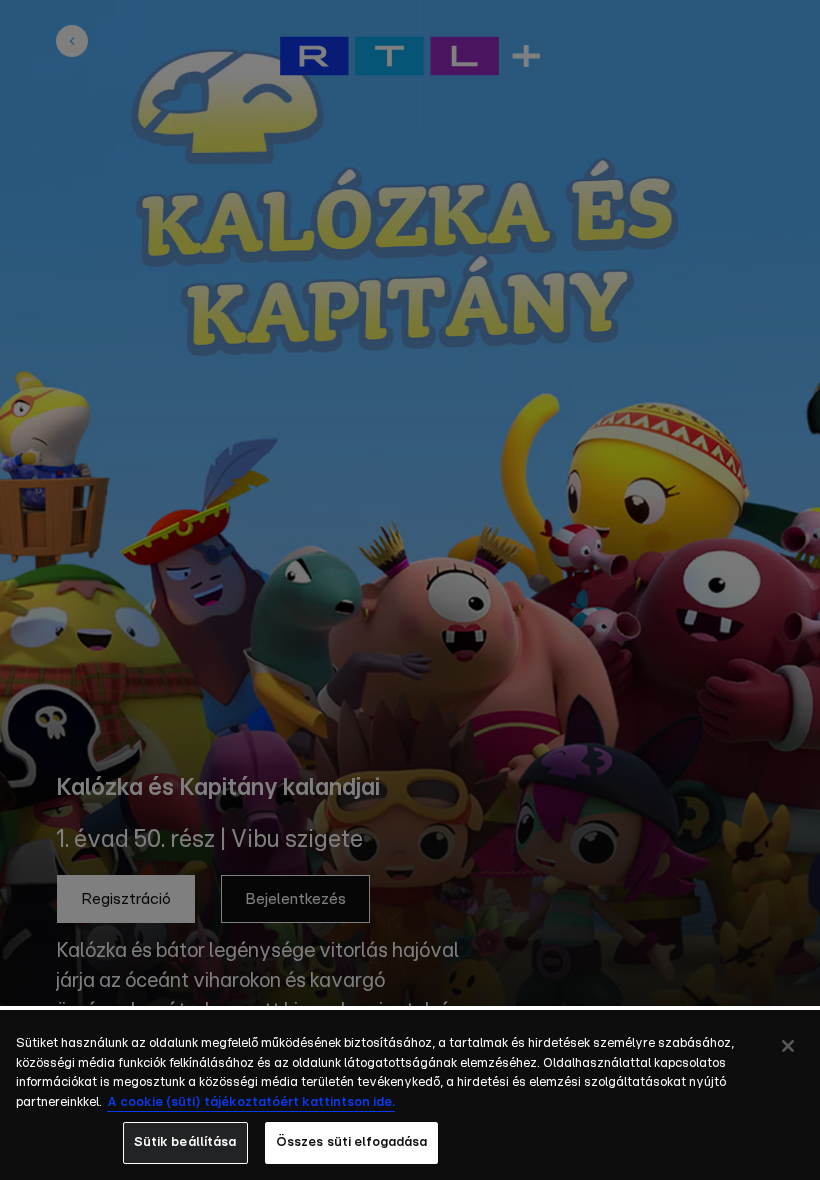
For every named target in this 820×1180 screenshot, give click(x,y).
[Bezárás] (788, 1046)
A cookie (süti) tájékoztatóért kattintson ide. (251, 1102)
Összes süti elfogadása (352, 1142)
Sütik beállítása (185, 1142)
